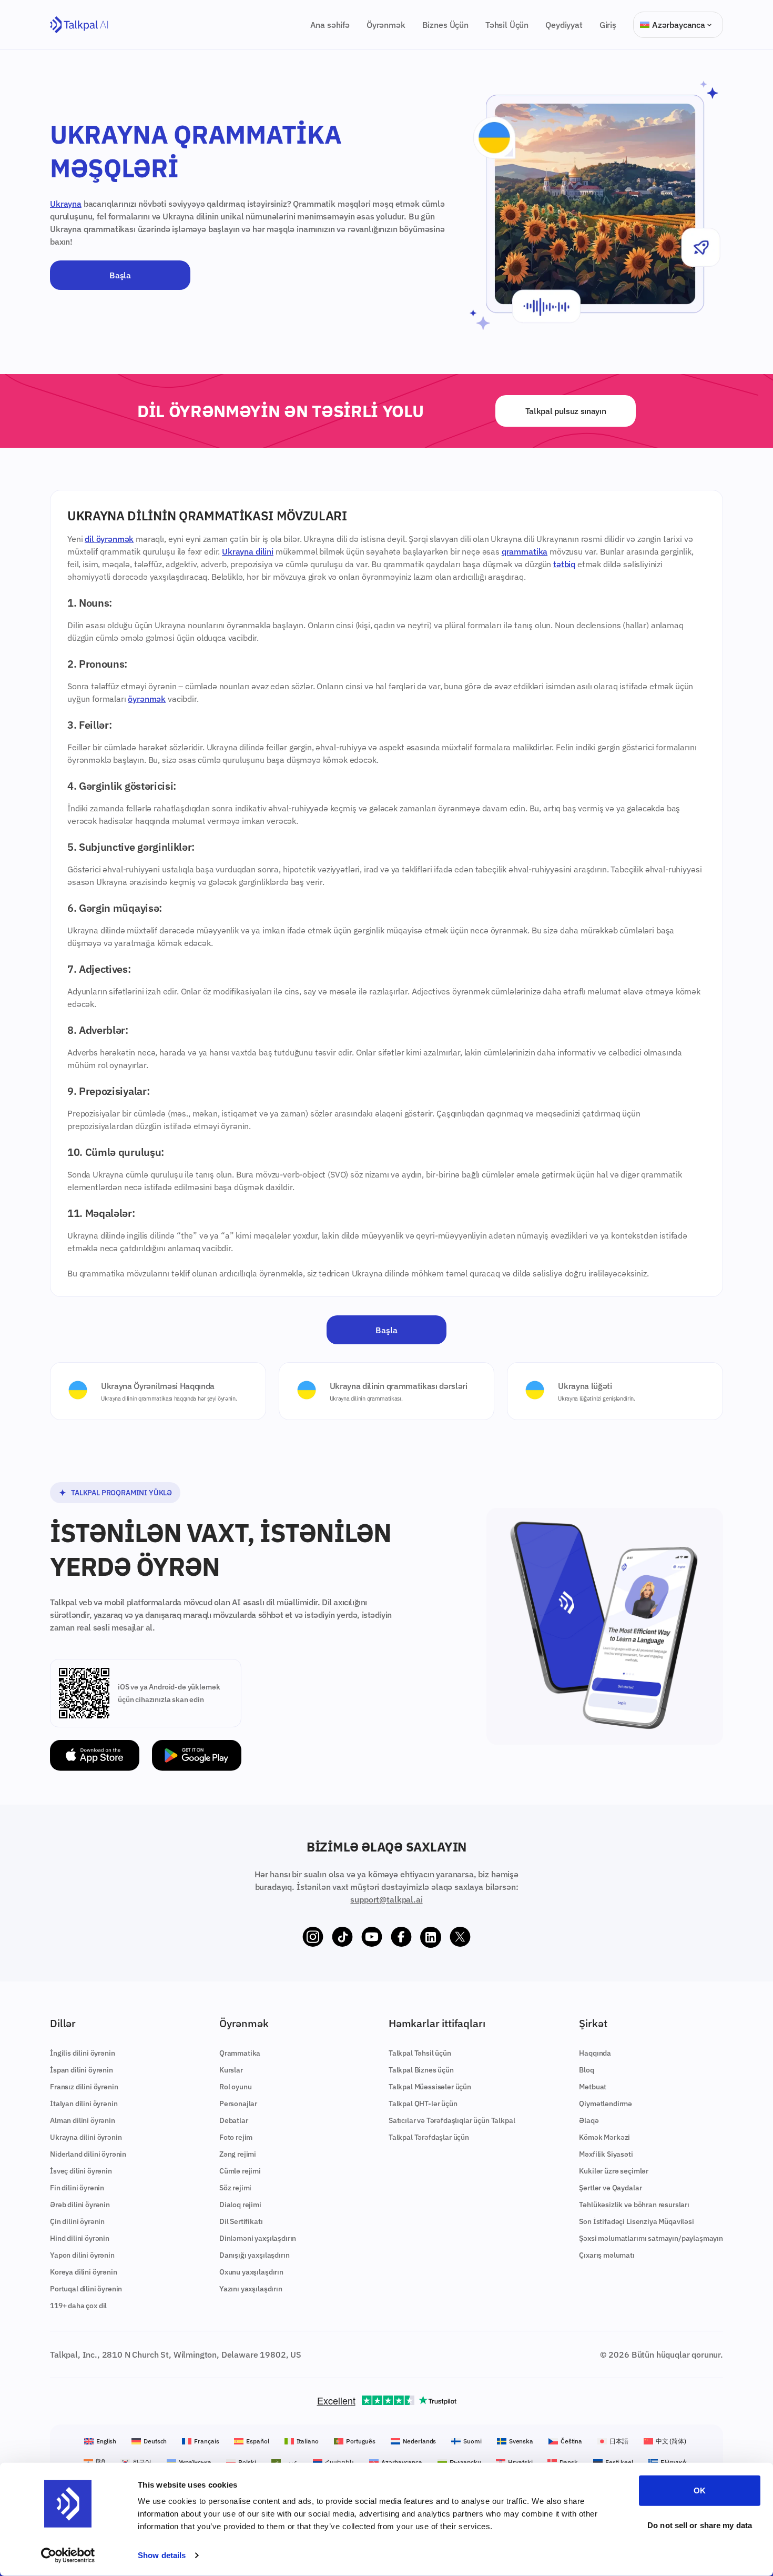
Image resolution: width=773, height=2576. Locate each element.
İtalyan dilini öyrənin (84, 2104)
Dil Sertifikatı (241, 2221)
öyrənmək (147, 699)
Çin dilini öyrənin (77, 2221)
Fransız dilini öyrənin (84, 2087)
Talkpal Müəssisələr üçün (430, 2087)
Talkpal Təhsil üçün (420, 2053)
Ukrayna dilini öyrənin (86, 2137)
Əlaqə (589, 2120)
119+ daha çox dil (78, 2306)
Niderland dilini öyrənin (88, 2154)
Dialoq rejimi (240, 2205)
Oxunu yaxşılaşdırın (251, 2272)
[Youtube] (372, 1937)
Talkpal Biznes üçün (421, 2070)
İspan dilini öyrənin (82, 2070)
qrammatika (525, 551)
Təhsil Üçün (507, 25)
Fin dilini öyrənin (77, 2188)
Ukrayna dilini (248, 551)
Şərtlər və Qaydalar (610, 2188)
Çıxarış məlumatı (607, 2255)
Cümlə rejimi (240, 2171)
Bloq (586, 2070)
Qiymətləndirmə (606, 2104)
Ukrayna (66, 204)
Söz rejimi (235, 2188)
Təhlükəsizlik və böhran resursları (634, 2205)
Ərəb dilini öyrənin (80, 2205)
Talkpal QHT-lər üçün (423, 2104)
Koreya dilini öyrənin (84, 2272)
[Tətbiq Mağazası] (95, 1755)
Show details (162, 2555)
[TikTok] (342, 1937)
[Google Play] (197, 1755)
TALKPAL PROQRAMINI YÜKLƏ (121, 1493)
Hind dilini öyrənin (80, 2238)
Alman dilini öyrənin (83, 2120)
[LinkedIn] (431, 1937)
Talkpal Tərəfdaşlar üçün (429, 2137)
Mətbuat (593, 2087)
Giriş (608, 25)
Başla (120, 275)
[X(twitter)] (460, 1937)
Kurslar (231, 2070)
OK (700, 2491)
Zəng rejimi (238, 2154)
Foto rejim (236, 2137)
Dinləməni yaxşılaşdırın (258, 2238)
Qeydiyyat (564, 25)
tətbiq (564, 564)
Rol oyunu (236, 2087)
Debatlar (234, 2120)
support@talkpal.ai (386, 1899)
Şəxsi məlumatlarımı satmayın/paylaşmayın (651, 2238)
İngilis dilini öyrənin (82, 2053)
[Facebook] (401, 1937)
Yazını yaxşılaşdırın (251, 2289)
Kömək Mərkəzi (604, 2137)
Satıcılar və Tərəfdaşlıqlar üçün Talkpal (452, 2120)
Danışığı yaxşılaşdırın (254, 2255)
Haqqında (595, 2053)
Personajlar (238, 2104)
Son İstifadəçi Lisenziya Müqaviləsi (636, 2221)
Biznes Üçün (445, 25)
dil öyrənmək (109, 539)
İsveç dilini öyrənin (81, 2171)
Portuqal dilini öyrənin (86, 2289)
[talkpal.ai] (79, 25)
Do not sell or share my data (700, 2525)
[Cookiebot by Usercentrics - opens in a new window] (68, 2555)
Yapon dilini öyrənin (82, 2255)
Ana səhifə (330, 25)
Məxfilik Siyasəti (606, 2154)
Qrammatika (240, 2053)
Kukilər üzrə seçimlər (614, 2171)
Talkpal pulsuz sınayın (566, 411)
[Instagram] (313, 1937)
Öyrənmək (386, 25)
